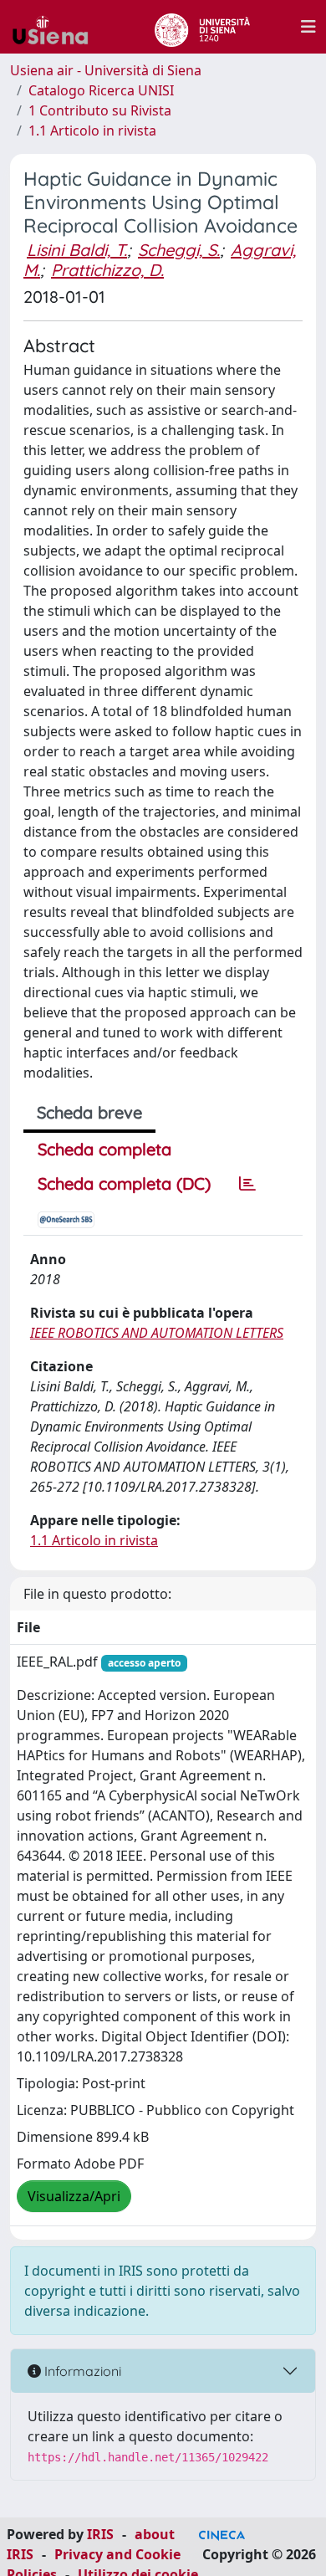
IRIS (100, 2534)
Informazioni (81, 2371)
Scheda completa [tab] (104, 1149)
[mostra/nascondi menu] (308, 27)
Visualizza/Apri (74, 2196)
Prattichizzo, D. (107, 270)
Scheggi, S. (179, 250)
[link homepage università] (202, 27)
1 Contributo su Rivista (100, 110)
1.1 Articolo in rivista (92, 131)
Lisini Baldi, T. (77, 250)
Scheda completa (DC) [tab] (124, 1183)
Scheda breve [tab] (89, 1112)
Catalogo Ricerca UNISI (101, 90)
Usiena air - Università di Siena (106, 70)
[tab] (247, 1184)
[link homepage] (57, 27)
